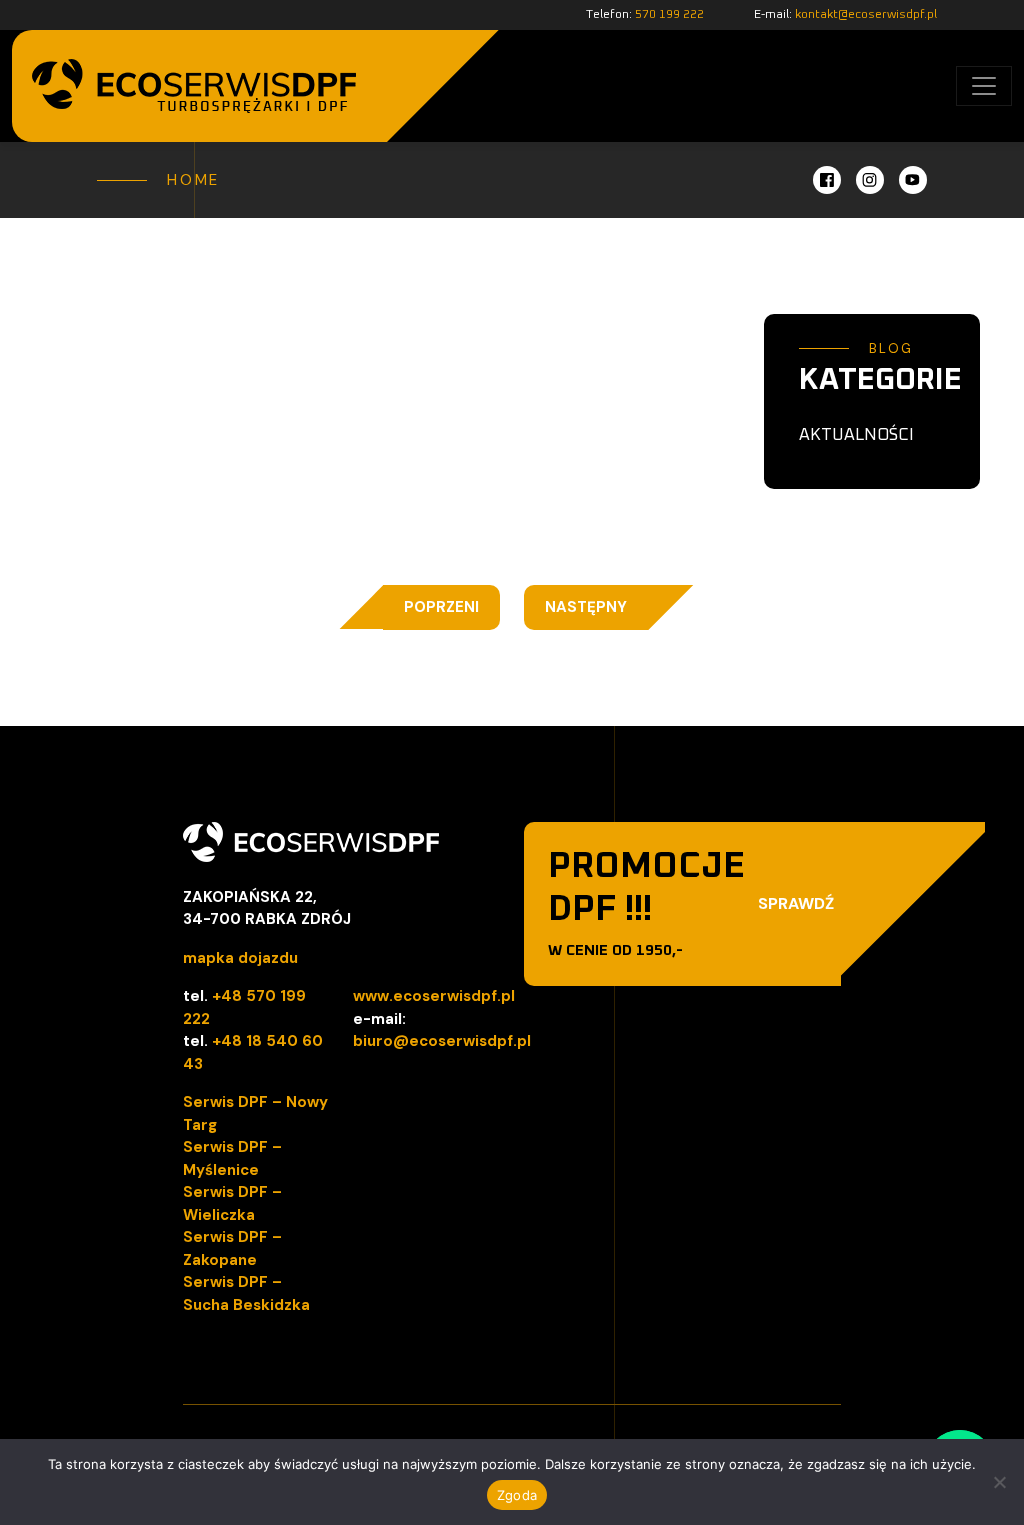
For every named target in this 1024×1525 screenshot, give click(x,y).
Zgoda (517, 1495)
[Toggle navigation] (984, 86)
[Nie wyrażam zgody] (999, 1482)
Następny (586, 607)
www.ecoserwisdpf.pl (434, 996)
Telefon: (645, 15)
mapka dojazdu (240, 958)
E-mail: (845, 15)
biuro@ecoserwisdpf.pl (442, 1041)
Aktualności (856, 435)
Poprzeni (441, 607)
